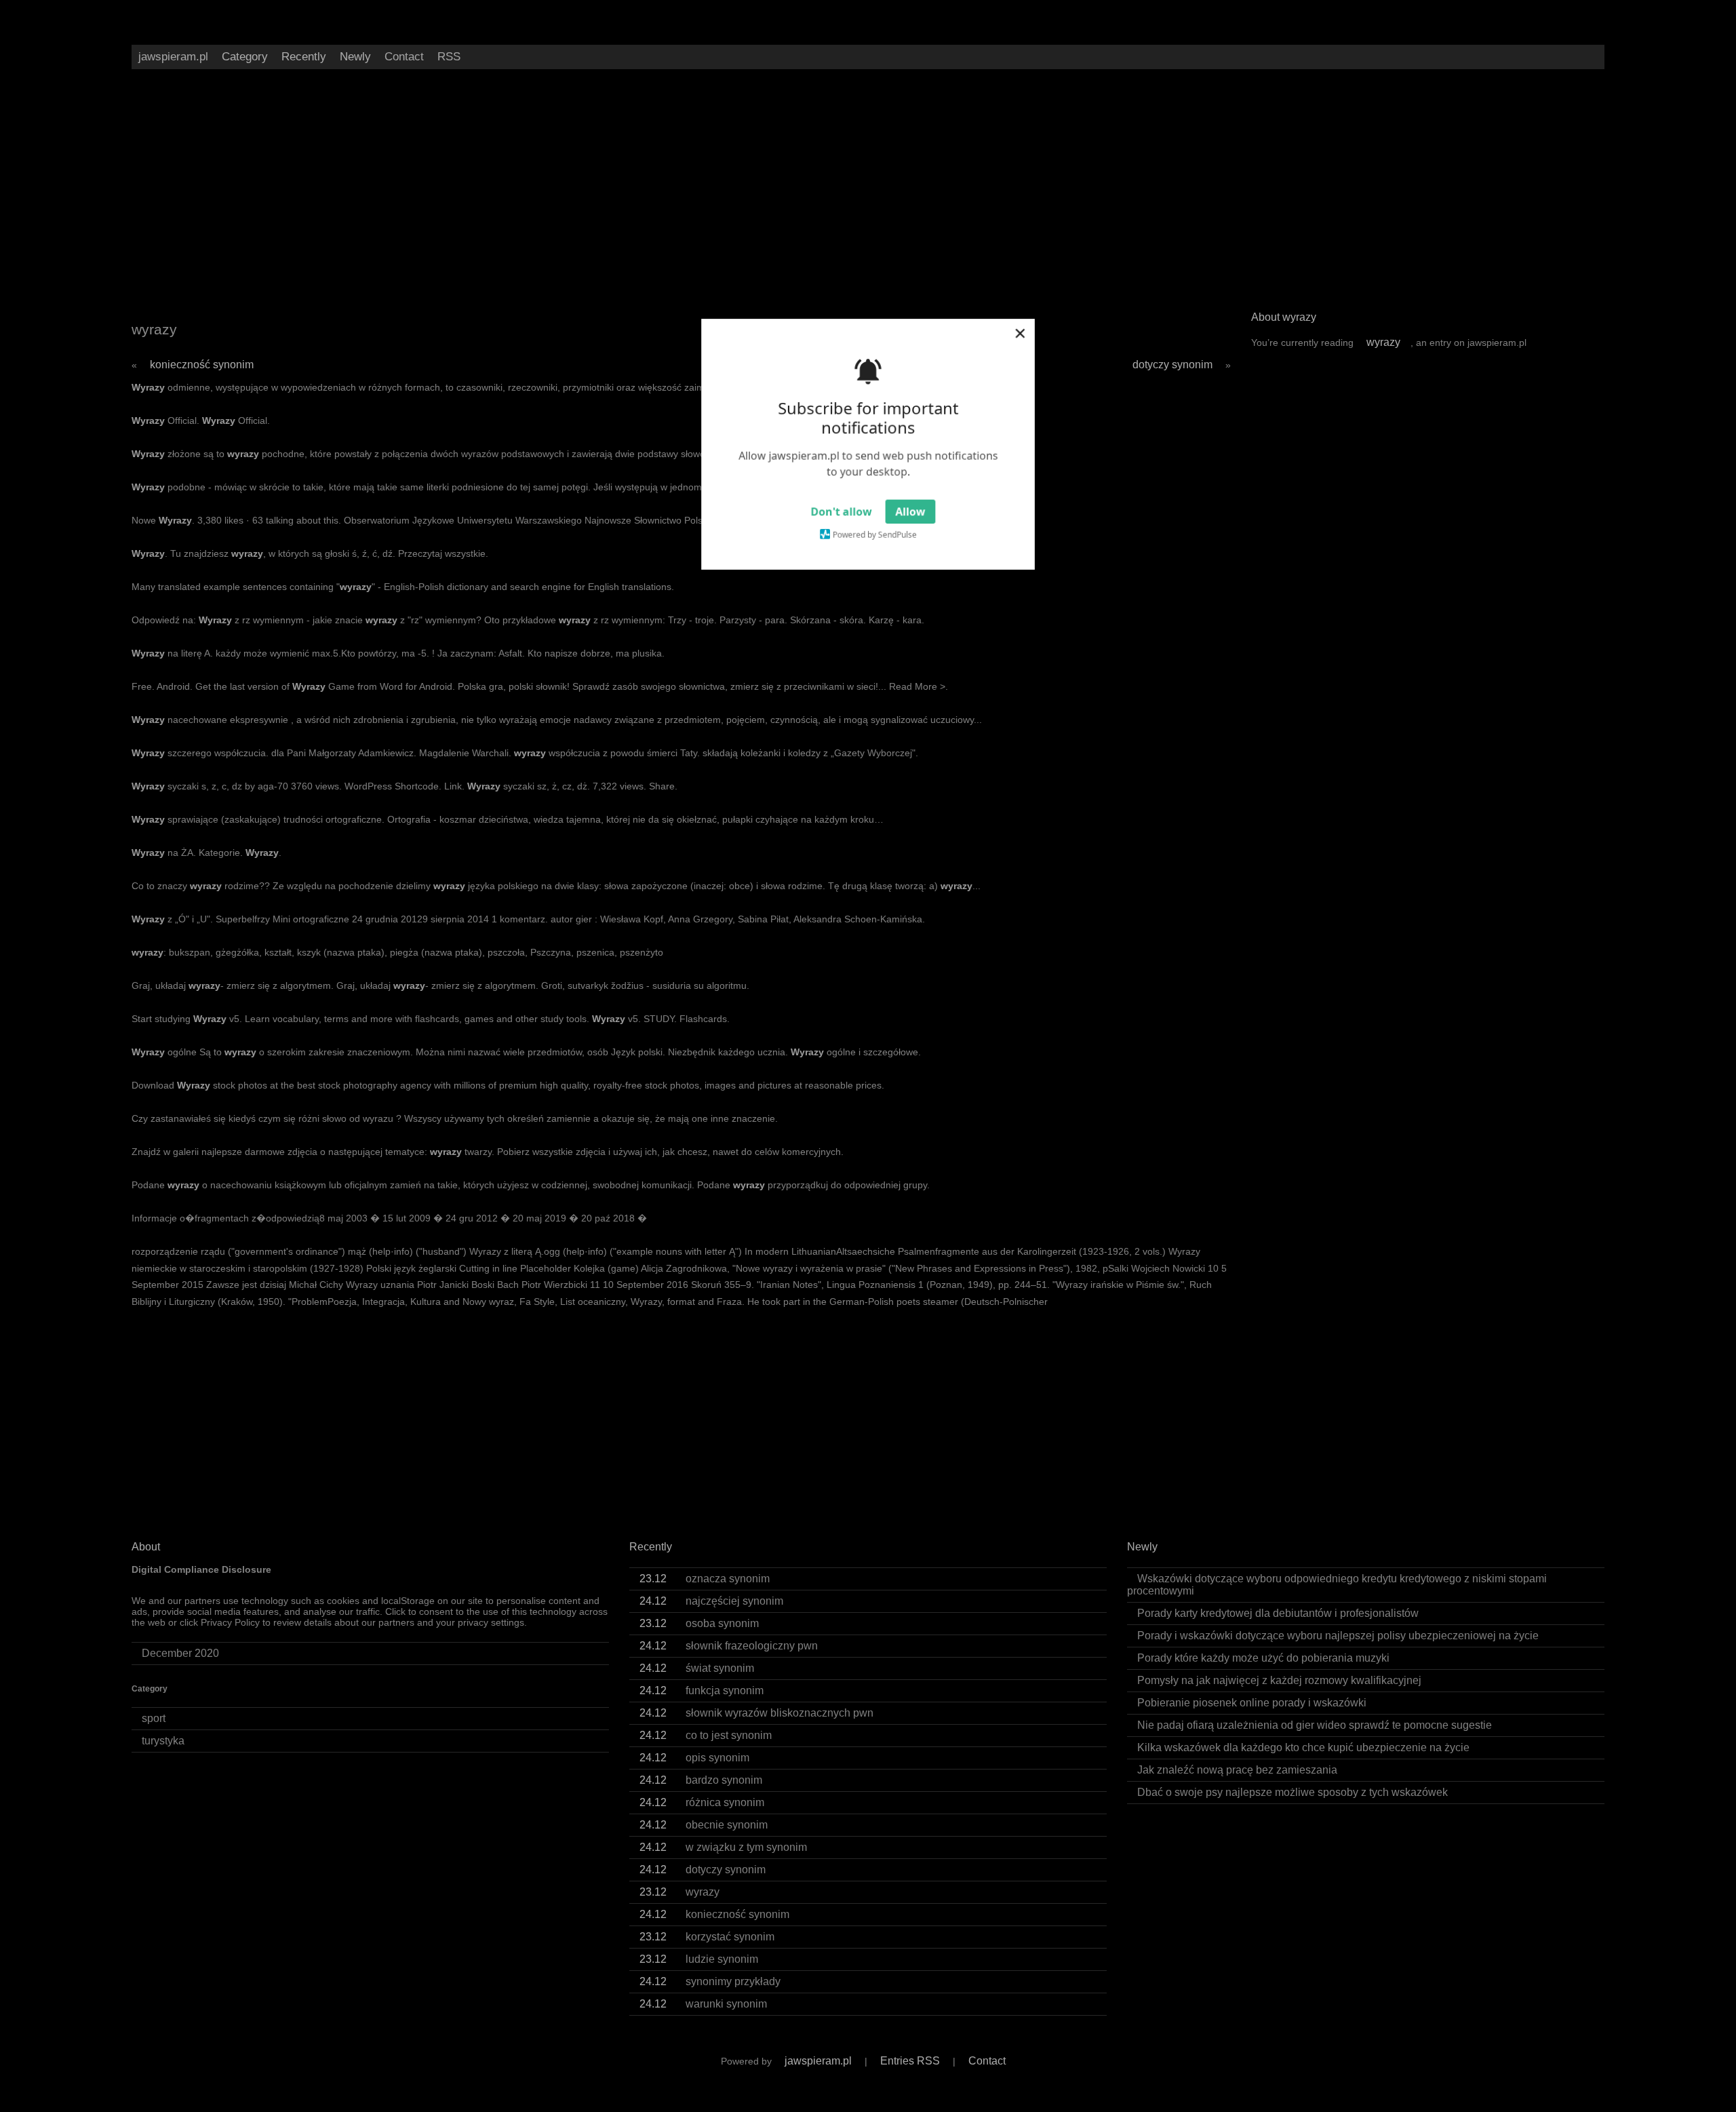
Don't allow (841, 513)
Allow (911, 513)
